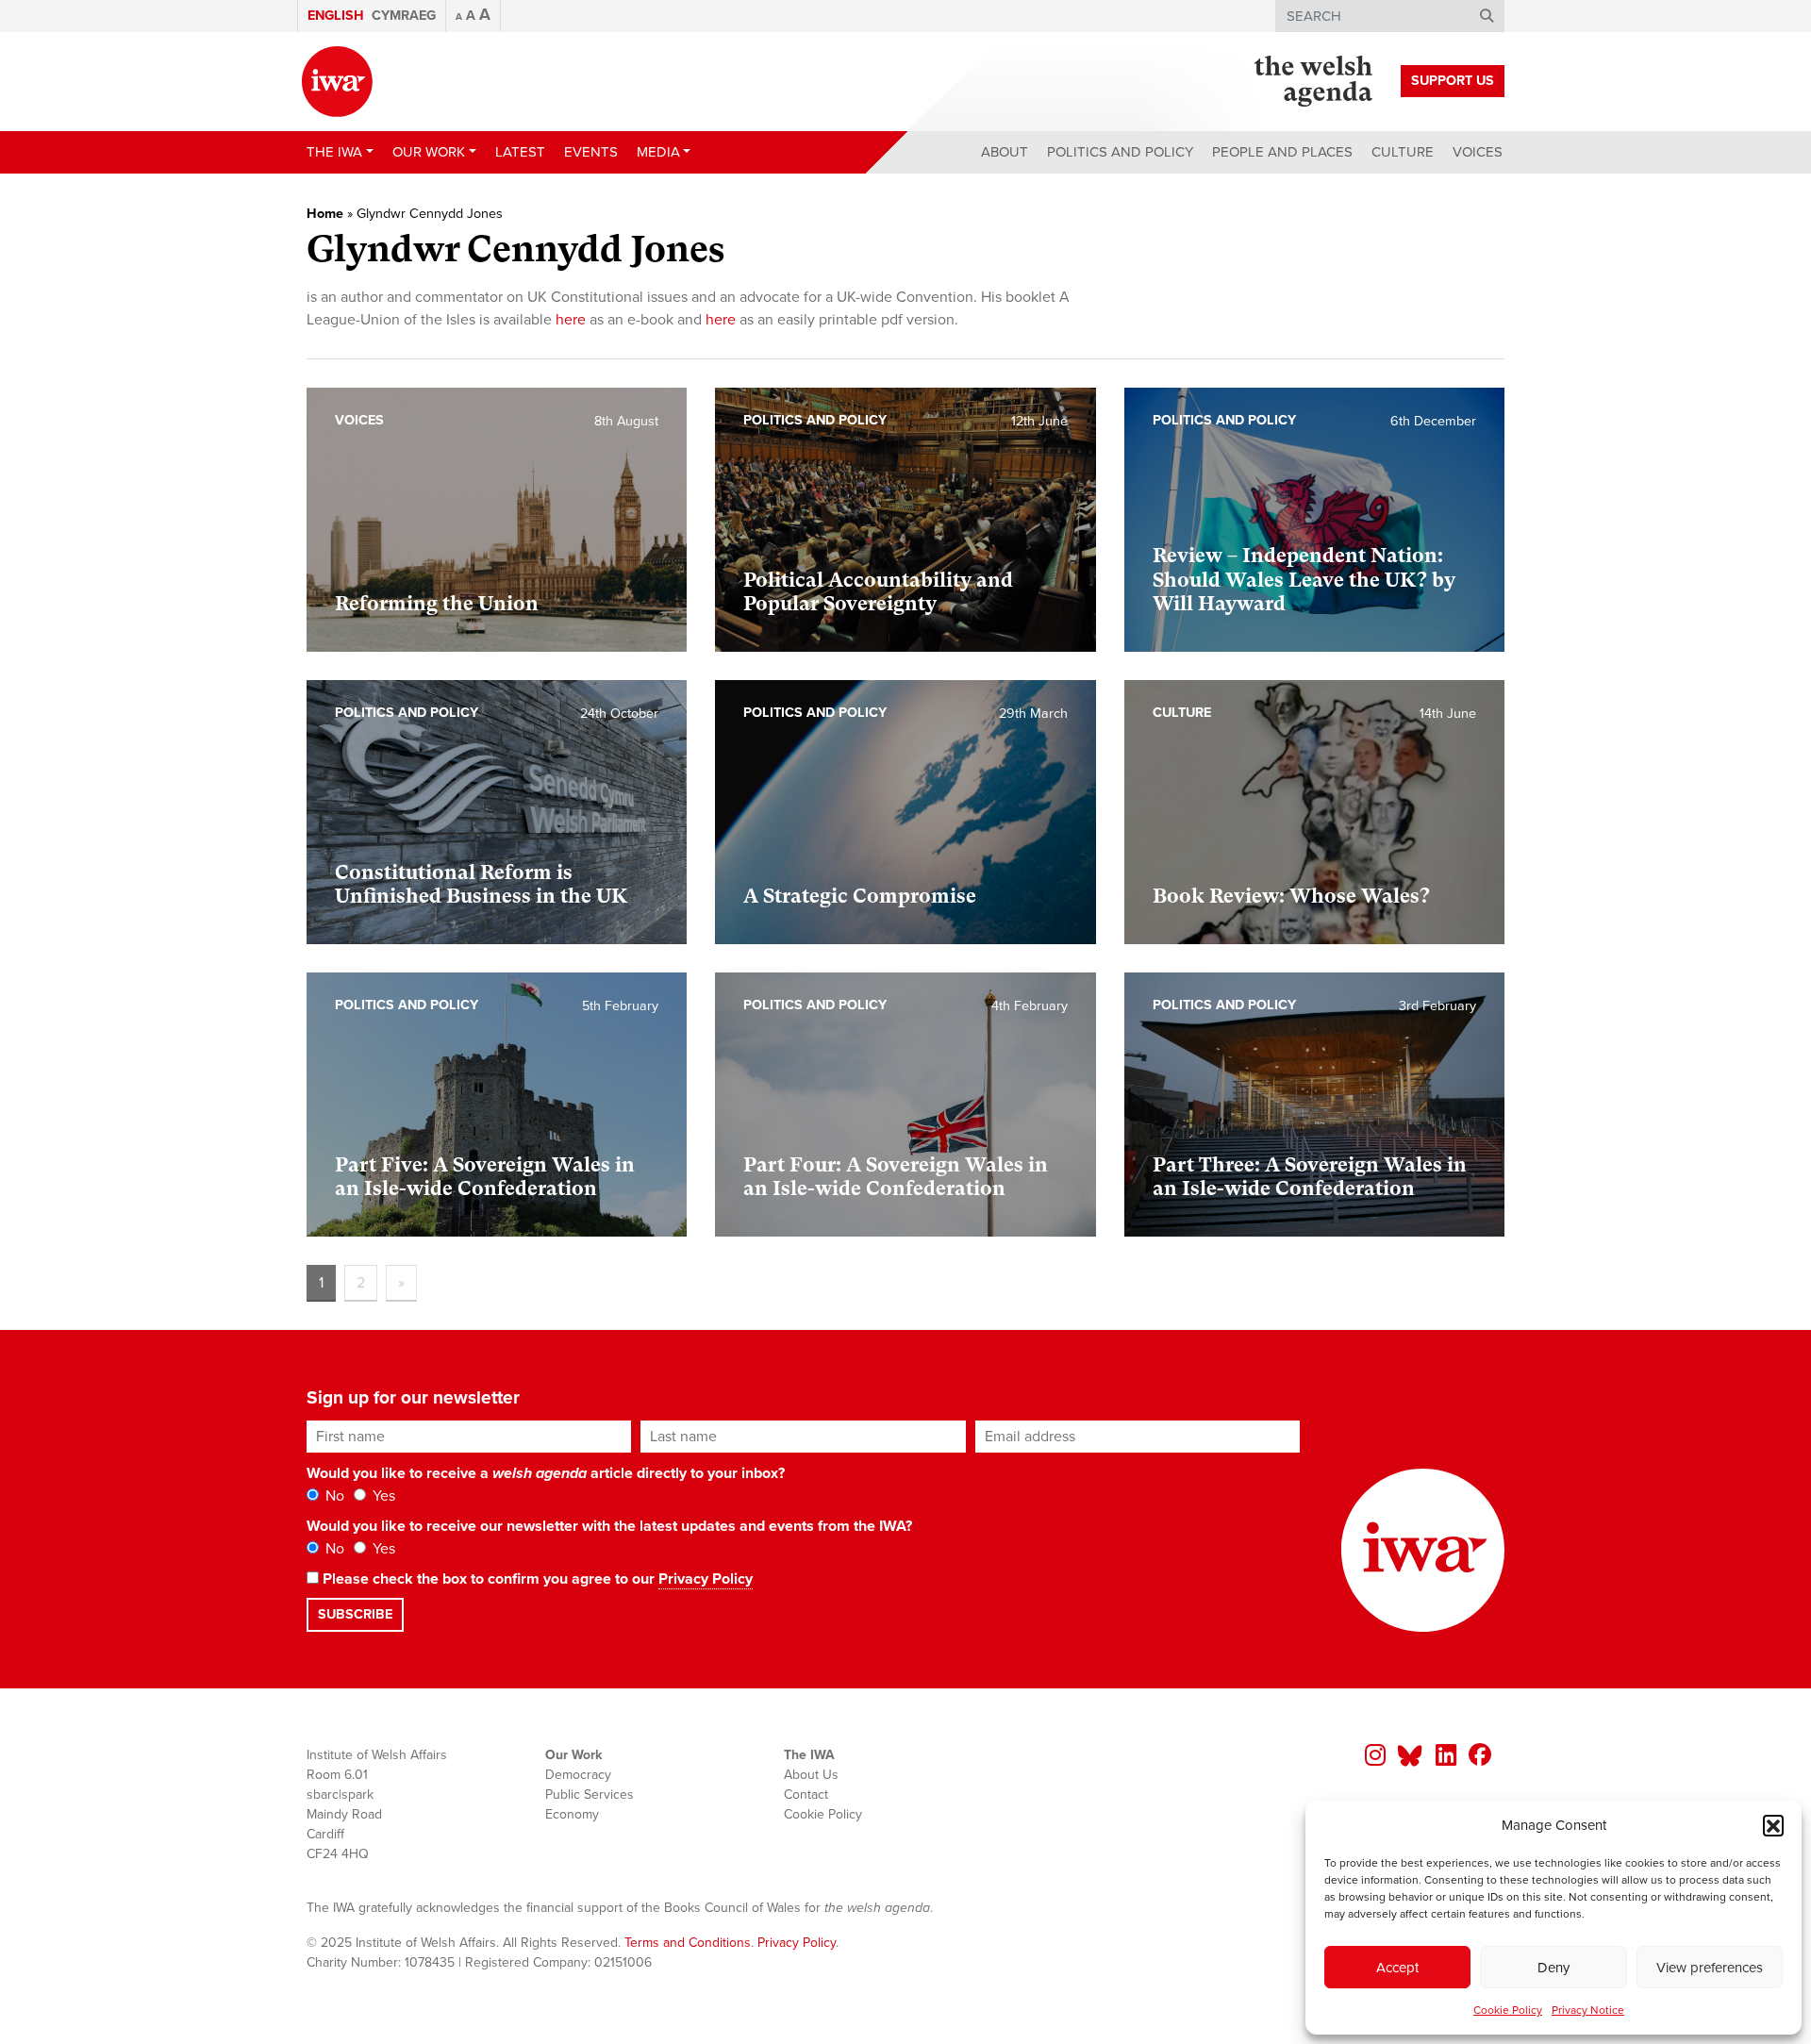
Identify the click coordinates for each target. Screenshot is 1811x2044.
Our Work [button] (429, 152)
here (571, 320)
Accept (1397, 1968)
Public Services (590, 1795)
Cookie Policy (1508, 2010)
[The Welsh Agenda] (1313, 81)
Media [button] (658, 152)
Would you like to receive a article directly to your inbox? (546, 1473)
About (1005, 152)
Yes (382, 1496)
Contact (806, 1795)
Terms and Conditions (688, 1943)
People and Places (1282, 152)
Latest (520, 152)
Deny (1553, 1968)
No (333, 1496)
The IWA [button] (334, 152)
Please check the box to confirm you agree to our (536, 1579)
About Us (811, 1775)
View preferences (1710, 1968)
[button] (1773, 1825)
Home (325, 214)
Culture (1403, 152)
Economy (572, 1814)
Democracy (578, 1775)
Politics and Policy (1120, 152)
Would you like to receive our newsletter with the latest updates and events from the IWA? (609, 1526)
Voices (1478, 152)
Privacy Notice (1588, 2010)
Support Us (1453, 81)
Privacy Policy (706, 1579)
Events (591, 152)
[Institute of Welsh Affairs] (337, 82)
